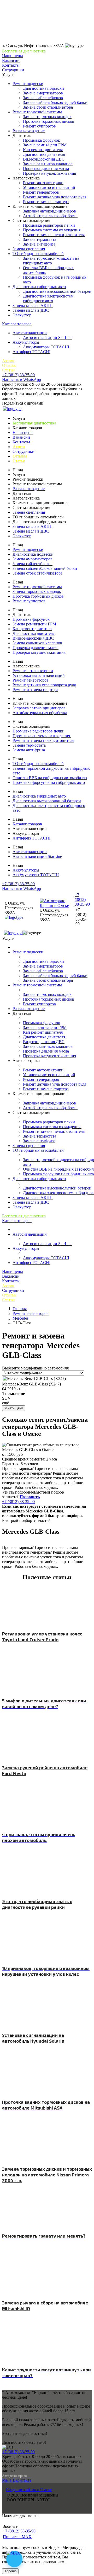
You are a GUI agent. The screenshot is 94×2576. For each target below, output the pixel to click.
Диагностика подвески (43, 88)
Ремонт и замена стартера (46, 202)
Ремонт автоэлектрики (43, 183)
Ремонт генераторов (41, 192)
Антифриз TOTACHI (31, 352)
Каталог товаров (17, 324)
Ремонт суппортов (39, 126)
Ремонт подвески (28, 84)
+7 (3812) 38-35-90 (18, 375)
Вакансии (11, 60)
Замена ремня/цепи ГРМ (45, 145)
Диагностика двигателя (44, 154)
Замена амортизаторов (43, 93)
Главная (20, 1309)
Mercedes (20, 1318)
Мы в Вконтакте (17, 2480)
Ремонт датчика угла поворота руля (55, 197)
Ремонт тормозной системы (37, 112)
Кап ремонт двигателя (43, 150)
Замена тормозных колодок (47, 117)
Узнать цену (14, 1408)
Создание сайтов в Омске (29, 2490)
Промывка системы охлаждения (52, 230)
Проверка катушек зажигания (49, 173)
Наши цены (13, 56)
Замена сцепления (29, 249)
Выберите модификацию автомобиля (35, 1368)
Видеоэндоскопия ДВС (44, 159)
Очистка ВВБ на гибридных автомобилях (50, 778)
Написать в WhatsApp (22, 379)
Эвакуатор (22, 315)
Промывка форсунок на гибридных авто (49, 782)
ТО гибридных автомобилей (38, 254)
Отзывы (9, 365)
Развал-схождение (29, 131)
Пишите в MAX (17, 2537)
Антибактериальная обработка (50, 216)
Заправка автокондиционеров (49, 211)
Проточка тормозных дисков (49, 121)
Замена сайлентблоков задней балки (55, 102)
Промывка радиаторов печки (49, 225)
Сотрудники (13, 70)
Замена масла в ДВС (31, 310)
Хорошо (10, 2571)
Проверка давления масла (46, 169)
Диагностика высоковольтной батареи (57, 291)
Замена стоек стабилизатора (48, 107)
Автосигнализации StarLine (48, 338)
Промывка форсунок (42, 140)
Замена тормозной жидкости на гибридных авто (51, 261)
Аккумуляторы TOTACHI (46, 347)
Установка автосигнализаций (49, 187)
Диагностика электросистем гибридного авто (48, 298)
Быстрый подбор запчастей (26, 1520)
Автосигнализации (30, 333)
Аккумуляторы (26, 342)
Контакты (11, 65)
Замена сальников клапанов (48, 164)
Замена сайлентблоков (43, 98)
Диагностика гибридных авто (39, 287)
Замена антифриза (39, 244)
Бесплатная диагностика (24, 51)
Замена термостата (40, 239)
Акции (8, 361)
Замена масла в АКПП (33, 306)
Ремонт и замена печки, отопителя (54, 235)
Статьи (8, 370)
